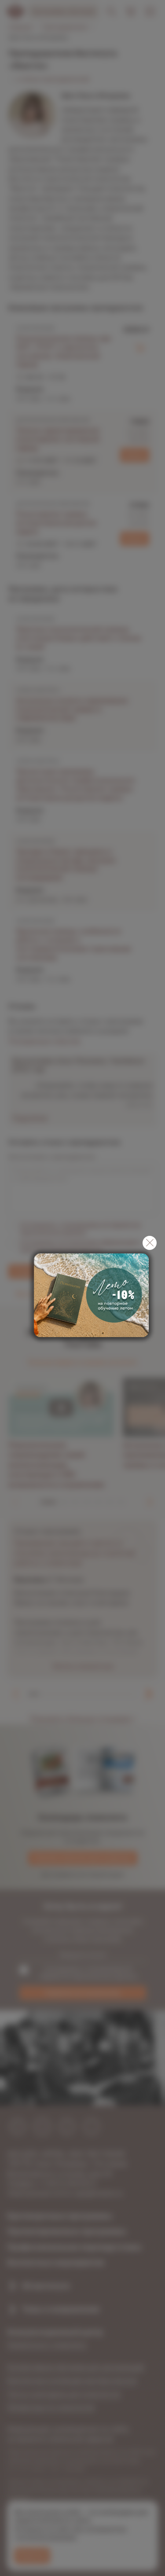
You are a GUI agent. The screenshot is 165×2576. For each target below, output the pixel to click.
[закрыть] (150, 1243)
